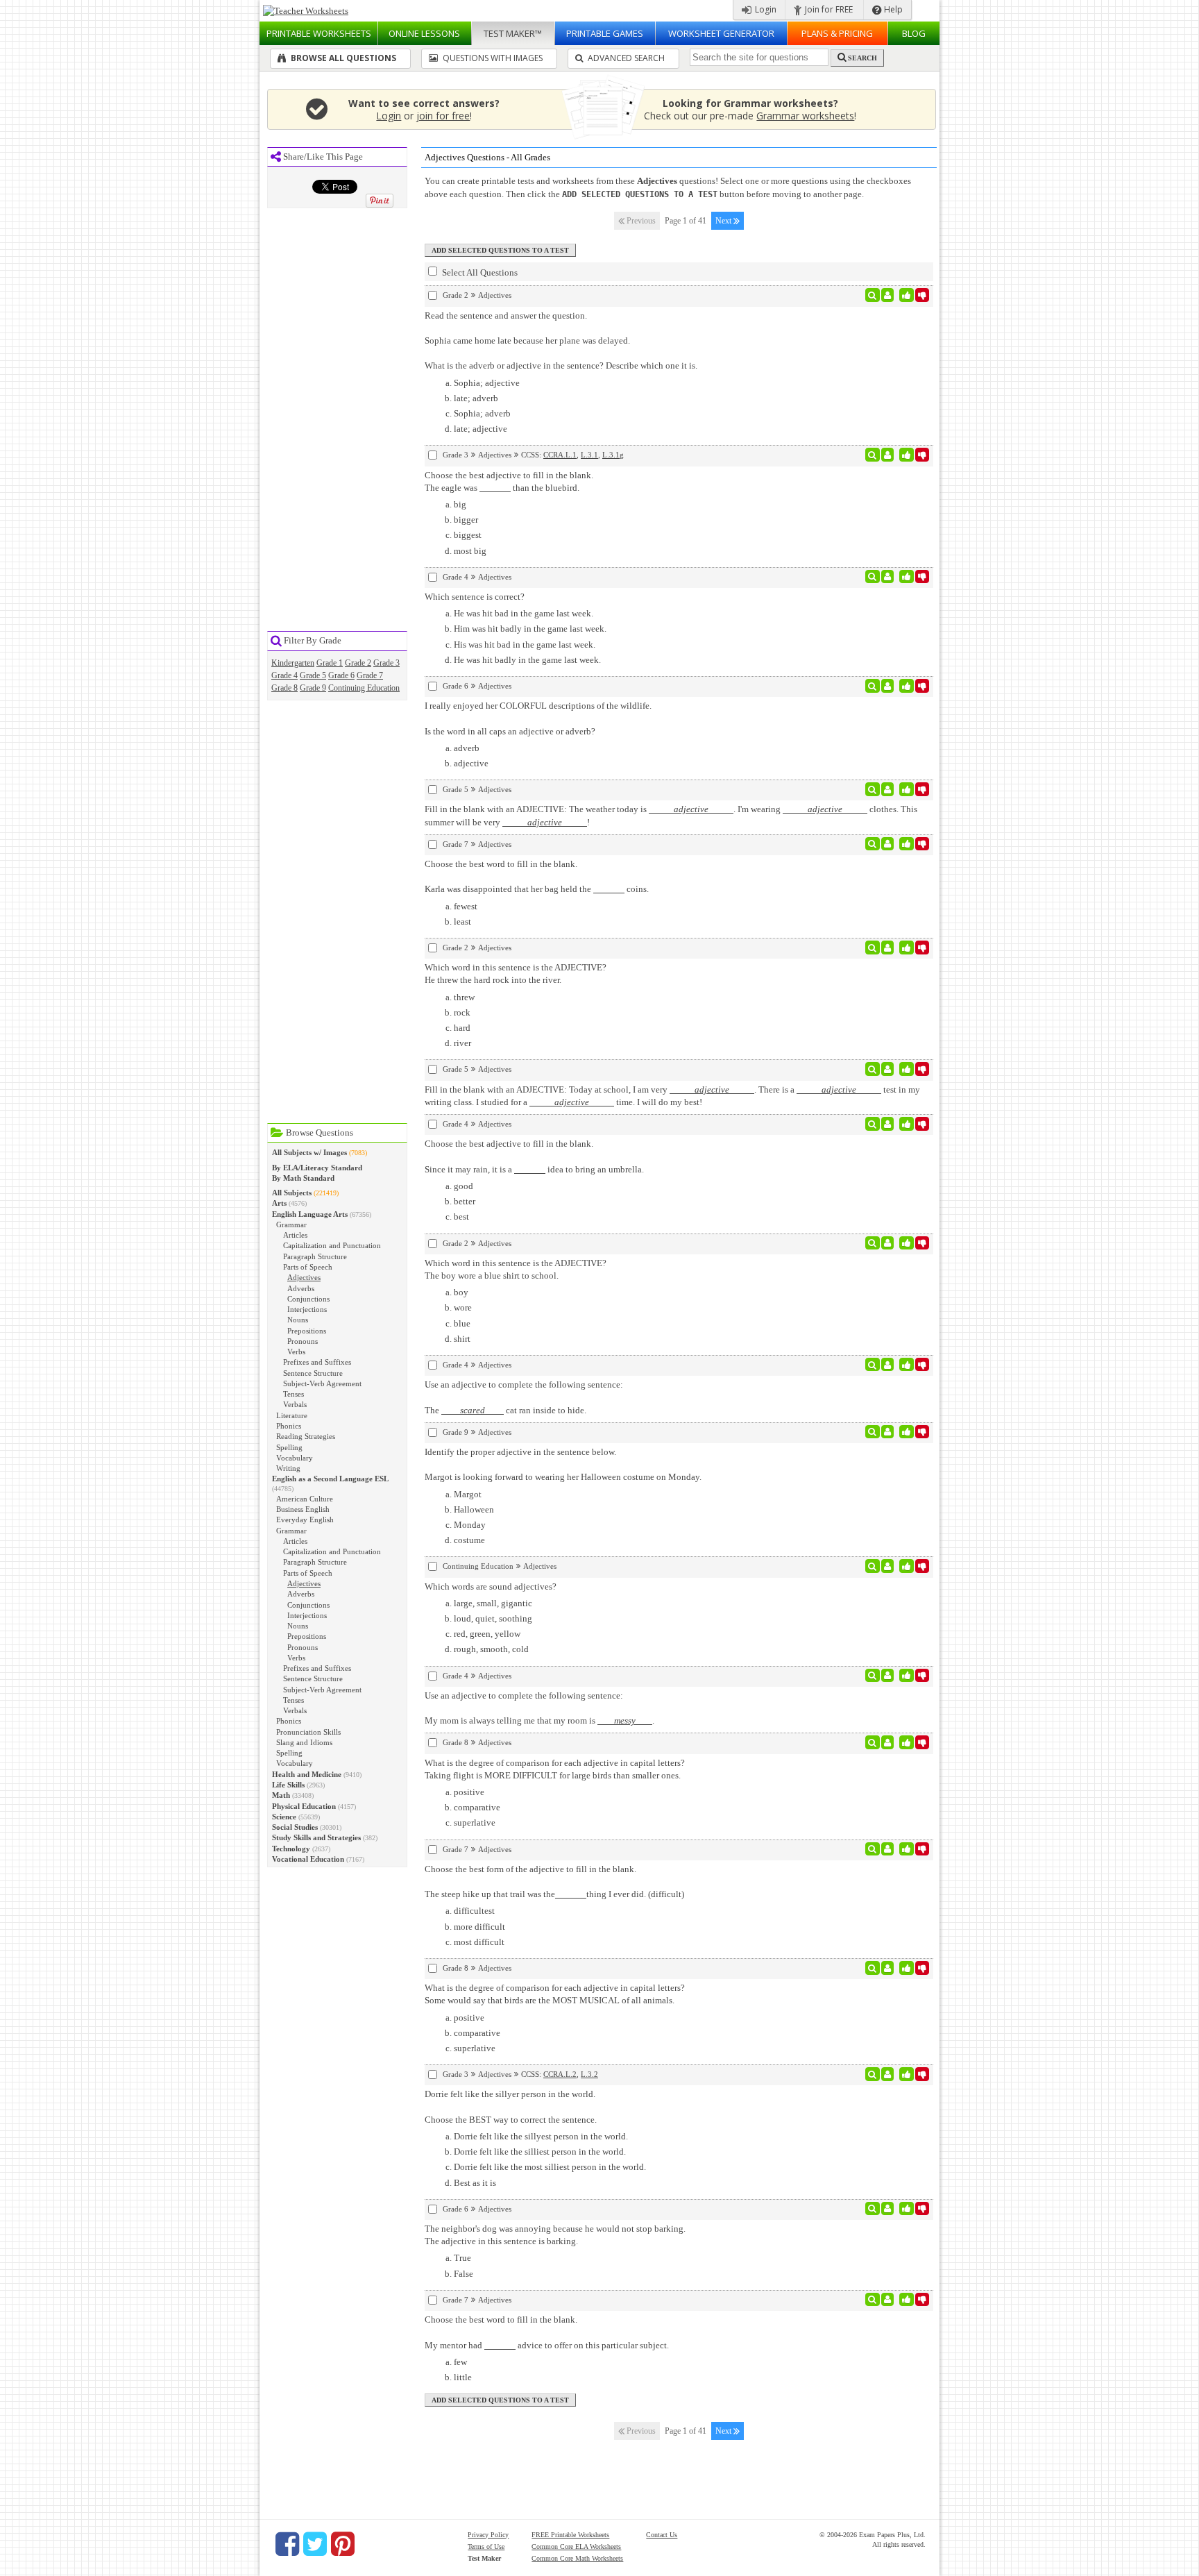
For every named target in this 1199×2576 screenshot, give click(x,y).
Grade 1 (330, 663)
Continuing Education (364, 688)
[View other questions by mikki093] (888, 2209)
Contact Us (662, 2535)
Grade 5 (313, 675)
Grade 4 (284, 675)
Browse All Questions (342, 58)
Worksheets (319, 33)
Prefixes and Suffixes (317, 1362)
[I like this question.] (907, 295)
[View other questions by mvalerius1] (888, 948)
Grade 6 (341, 675)
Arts (279, 1203)
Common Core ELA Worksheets (576, 2546)
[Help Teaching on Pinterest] (343, 2544)
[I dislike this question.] (922, 295)
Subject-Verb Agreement (322, 1383)
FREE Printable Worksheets (570, 2535)
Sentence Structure (313, 1373)
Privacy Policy (488, 2535)
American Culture (305, 1499)
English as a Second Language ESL (330, 1479)
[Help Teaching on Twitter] (315, 2544)
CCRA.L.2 (560, 2074)
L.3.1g (613, 455)
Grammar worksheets (805, 116)
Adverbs (301, 1288)
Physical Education (304, 1806)
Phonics (289, 1426)
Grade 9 (313, 688)
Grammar (291, 1224)
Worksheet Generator (721, 33)
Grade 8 (284, 688)
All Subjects (292, 1193)
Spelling (289, 1447)
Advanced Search (625, 58)
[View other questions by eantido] (888, 455)
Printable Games (605, 33)
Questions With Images (492, 58)
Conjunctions (308, 1299)
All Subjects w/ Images (309, 1152)
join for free (443, 116)
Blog (914, 33)
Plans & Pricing (837, 33)
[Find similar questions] (873, 295)
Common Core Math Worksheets (577, 2558)
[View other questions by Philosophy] (888, 577)
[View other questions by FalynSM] (888, 789)
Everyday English (305, 1519)
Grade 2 (358, 663)
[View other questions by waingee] (888, 2074)
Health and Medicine (307, 1774)
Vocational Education (308, 1859)
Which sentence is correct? (475, 597)
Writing (288, 1468)
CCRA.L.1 (560, 455)
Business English (303, 1509)
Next (724, 221)
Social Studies (295, 1827)
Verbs (296, 1352)
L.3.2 (589, 2074)
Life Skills (288, 1785)
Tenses (294, 1394)
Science (284, 1817)
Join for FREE (828, 9)
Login (765, 9)
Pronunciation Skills (308, 1732)
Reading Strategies (306, 1436)
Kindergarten (293, 663)
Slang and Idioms (304, 1742)
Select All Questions (479, 272)
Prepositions (307, 1331)
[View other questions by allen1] (888, 686)
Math (281, 1795)
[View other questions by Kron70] (888, 1566)
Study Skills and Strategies (316, 1837)
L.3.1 (589, 455)
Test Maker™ (513, 33)
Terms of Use (486, 2546)
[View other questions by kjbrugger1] (888, 1365)
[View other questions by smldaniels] (888, 1124)
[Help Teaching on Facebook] (287, 2544)
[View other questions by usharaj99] (888, 295)
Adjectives (304, 1277)
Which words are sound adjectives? (491, 1586)
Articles (295, 1235)
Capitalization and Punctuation (332, 1245)
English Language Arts (310, 1214)
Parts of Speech (308, 1267)
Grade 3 (386, 663)
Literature (292, 1415)
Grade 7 (370, 675)
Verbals (295, 1404)
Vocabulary (295, 1458)
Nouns (298, 1320)
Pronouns (303, 1341)
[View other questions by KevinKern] (888, 1432)
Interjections (307, 1309)
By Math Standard (303, 1178)
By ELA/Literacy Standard (317, 1168)
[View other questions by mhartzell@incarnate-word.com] (888, 844)
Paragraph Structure (315, 1256)
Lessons (424, 33)
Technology (291, 1849)
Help (892, 9)
